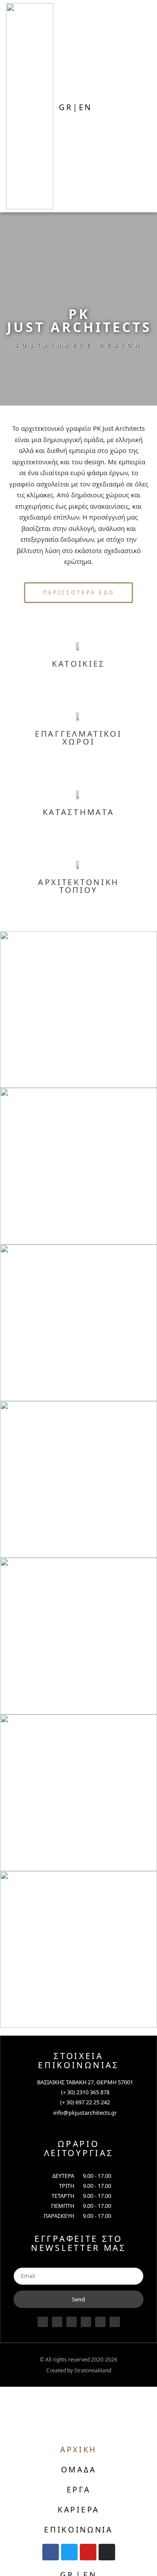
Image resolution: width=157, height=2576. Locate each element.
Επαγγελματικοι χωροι (78, 738)
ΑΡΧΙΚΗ (78, 2449)
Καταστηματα (79, 812)
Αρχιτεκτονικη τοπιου (78, 886)
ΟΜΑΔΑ (79, 2469)
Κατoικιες (78, 664)
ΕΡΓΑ (79, 2489)
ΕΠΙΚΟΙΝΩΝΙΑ (78, 2529)
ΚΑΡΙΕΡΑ (78, 2509)
